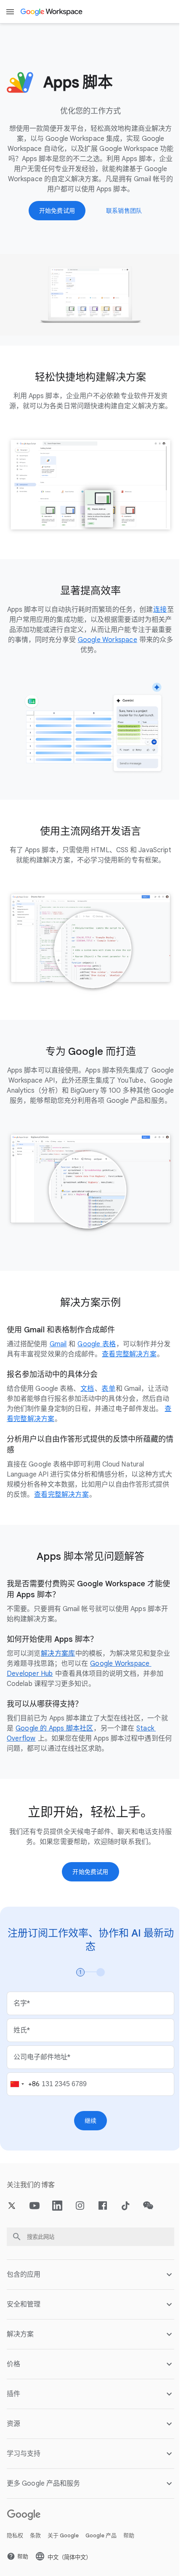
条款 (35, 2558)
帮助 (129, 2558)
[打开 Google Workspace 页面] (52, 12)
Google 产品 (101, 2558)
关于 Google (63, 2558)
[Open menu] (10, 12)
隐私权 (15, 2558)
